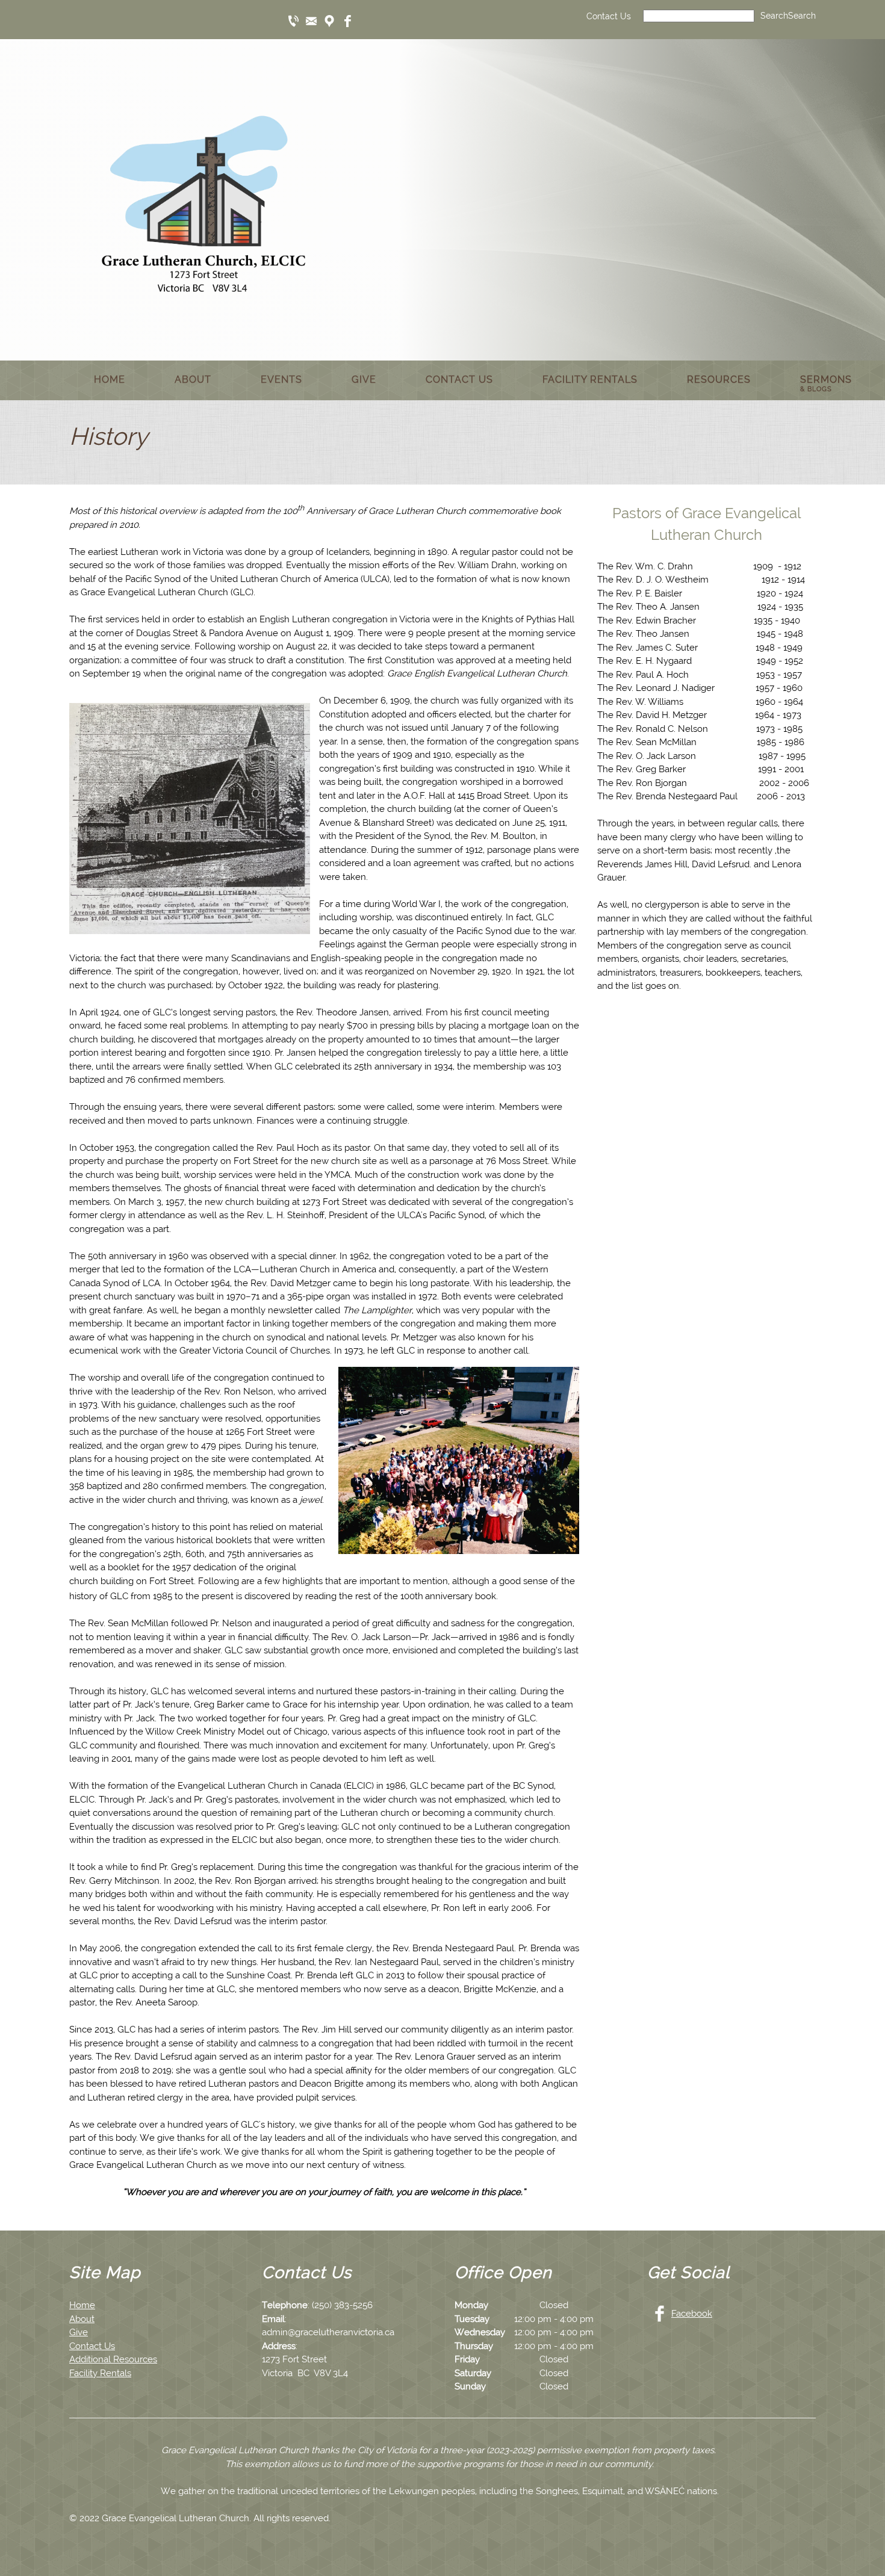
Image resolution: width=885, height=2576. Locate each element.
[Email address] (311, 21)
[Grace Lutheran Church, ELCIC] (203, 199)
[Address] (329, 21)
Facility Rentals (100, 2373)
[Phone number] (293, 21)
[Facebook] (347, 21)
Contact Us (92, 2346)
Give (79, 2332)
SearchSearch (788, 16)
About (82, 2319)
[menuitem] (110, 380)
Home (82, 2305)
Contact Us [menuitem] (609, 16)
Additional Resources (113, 2359)
